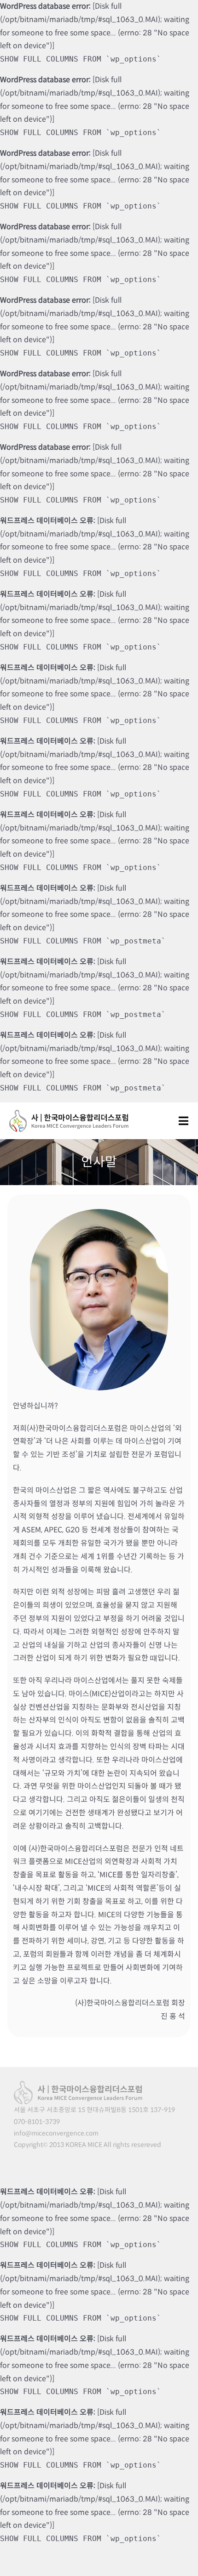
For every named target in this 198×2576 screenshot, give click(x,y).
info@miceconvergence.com (56, 2133)
